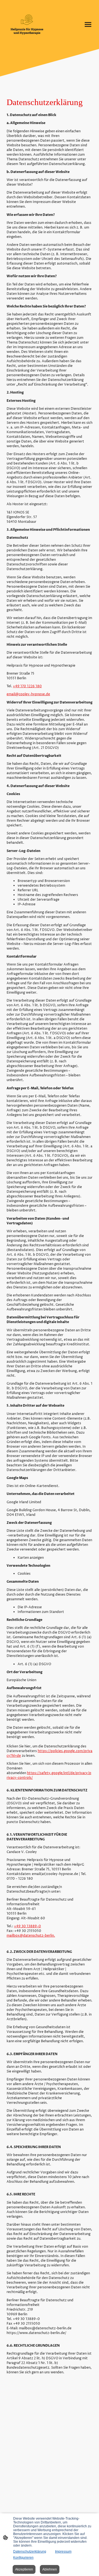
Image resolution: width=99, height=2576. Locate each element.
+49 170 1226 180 (27, 686)
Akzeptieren (24, 2569)
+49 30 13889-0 (28, 1926)
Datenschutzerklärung (30, 2552)
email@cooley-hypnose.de (28, 694)
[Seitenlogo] (27, 24)
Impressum (63, 2552)
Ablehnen (50, 2569)
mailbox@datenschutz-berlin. (31, 1936)
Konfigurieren (23, 2558)
